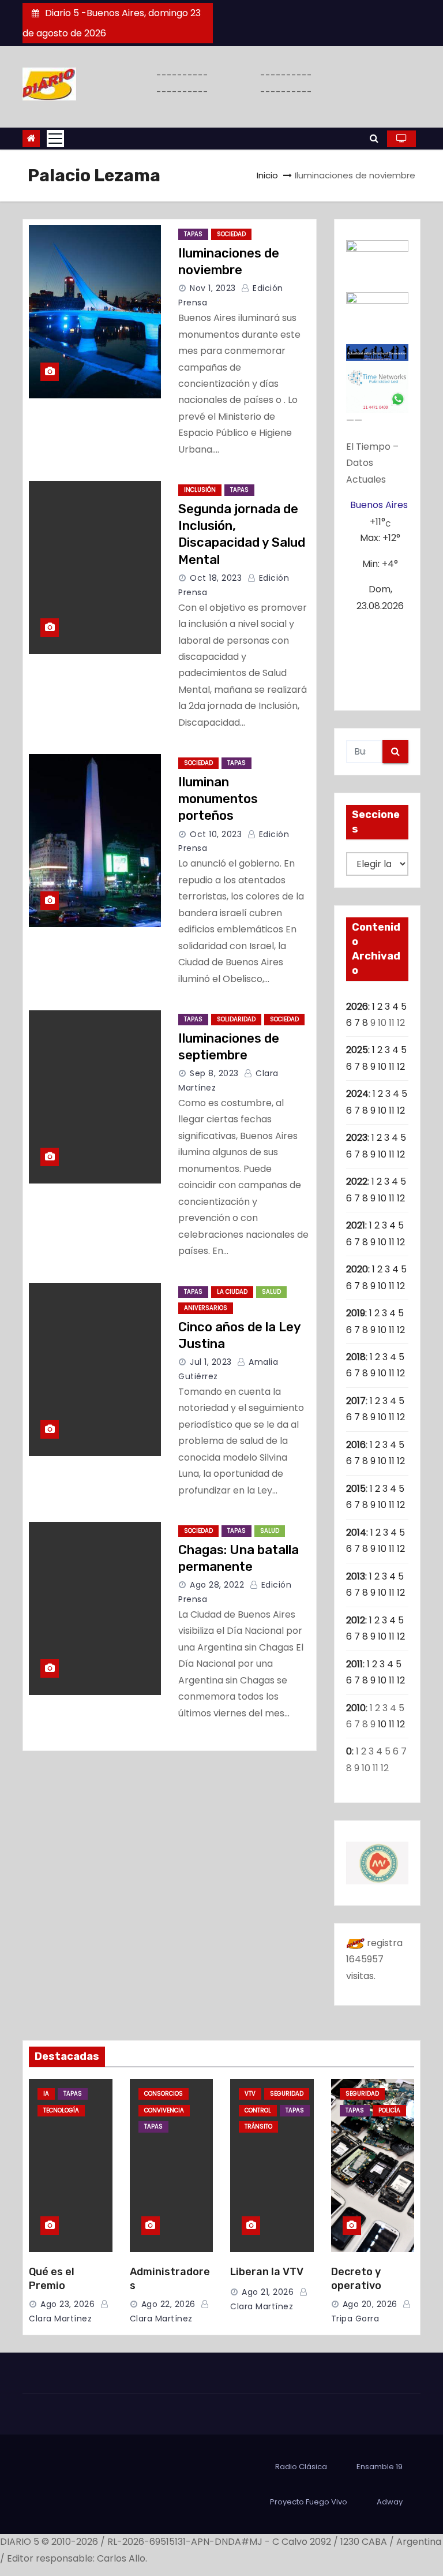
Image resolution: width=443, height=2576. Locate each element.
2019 (356, 1313)
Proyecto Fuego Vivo (309, 2502)
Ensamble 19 (380, 2467)
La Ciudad (232, 1292)
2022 (357, 1181)
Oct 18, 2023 (216, 578)
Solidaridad (236, 1019)
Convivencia (164, 2110)
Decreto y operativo (356, 2279)
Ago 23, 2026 (67, 2304)
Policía (389, 2110)
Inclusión (200, 490)
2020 (357, 1269)
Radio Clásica (301, 2467)
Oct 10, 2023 (216, 834)
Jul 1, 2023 (211, 1362)
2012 (356, 1620)
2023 (357, 1138)
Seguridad (287, 2094)
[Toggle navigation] (55, 139)
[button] (374, 138)
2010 (356, 1708)
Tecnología (61, 2110)
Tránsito (258, 2127)
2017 (356, 1401)
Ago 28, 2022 (217, 1585)
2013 (356, 1576)
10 (382, 1067)
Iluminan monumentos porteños (218, 799)
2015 (356, 1489)
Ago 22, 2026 (168, 2304)
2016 (356, 1445)
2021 (356, 1225)
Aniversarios (206, 1308)
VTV (250, 2094)
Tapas (193, 234)
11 (392, 1067)
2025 (357, 1050)
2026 (357, 1007)
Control (258, 2110)
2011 (354, 1664)
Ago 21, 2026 (268, 2292)
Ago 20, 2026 (370, 2304)
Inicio (267, 175)
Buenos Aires (379, 505)
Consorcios (164, 2094)
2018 (356, 1357)
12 (401, 1067)
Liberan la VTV (267, 2272)
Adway (390, 2502)
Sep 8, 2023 (214, 1073)
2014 (356, 1532)
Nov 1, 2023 (213, 288)
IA (46, 2094)
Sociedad (231, 234)
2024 (357, 1094)
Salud (271, 1292)
